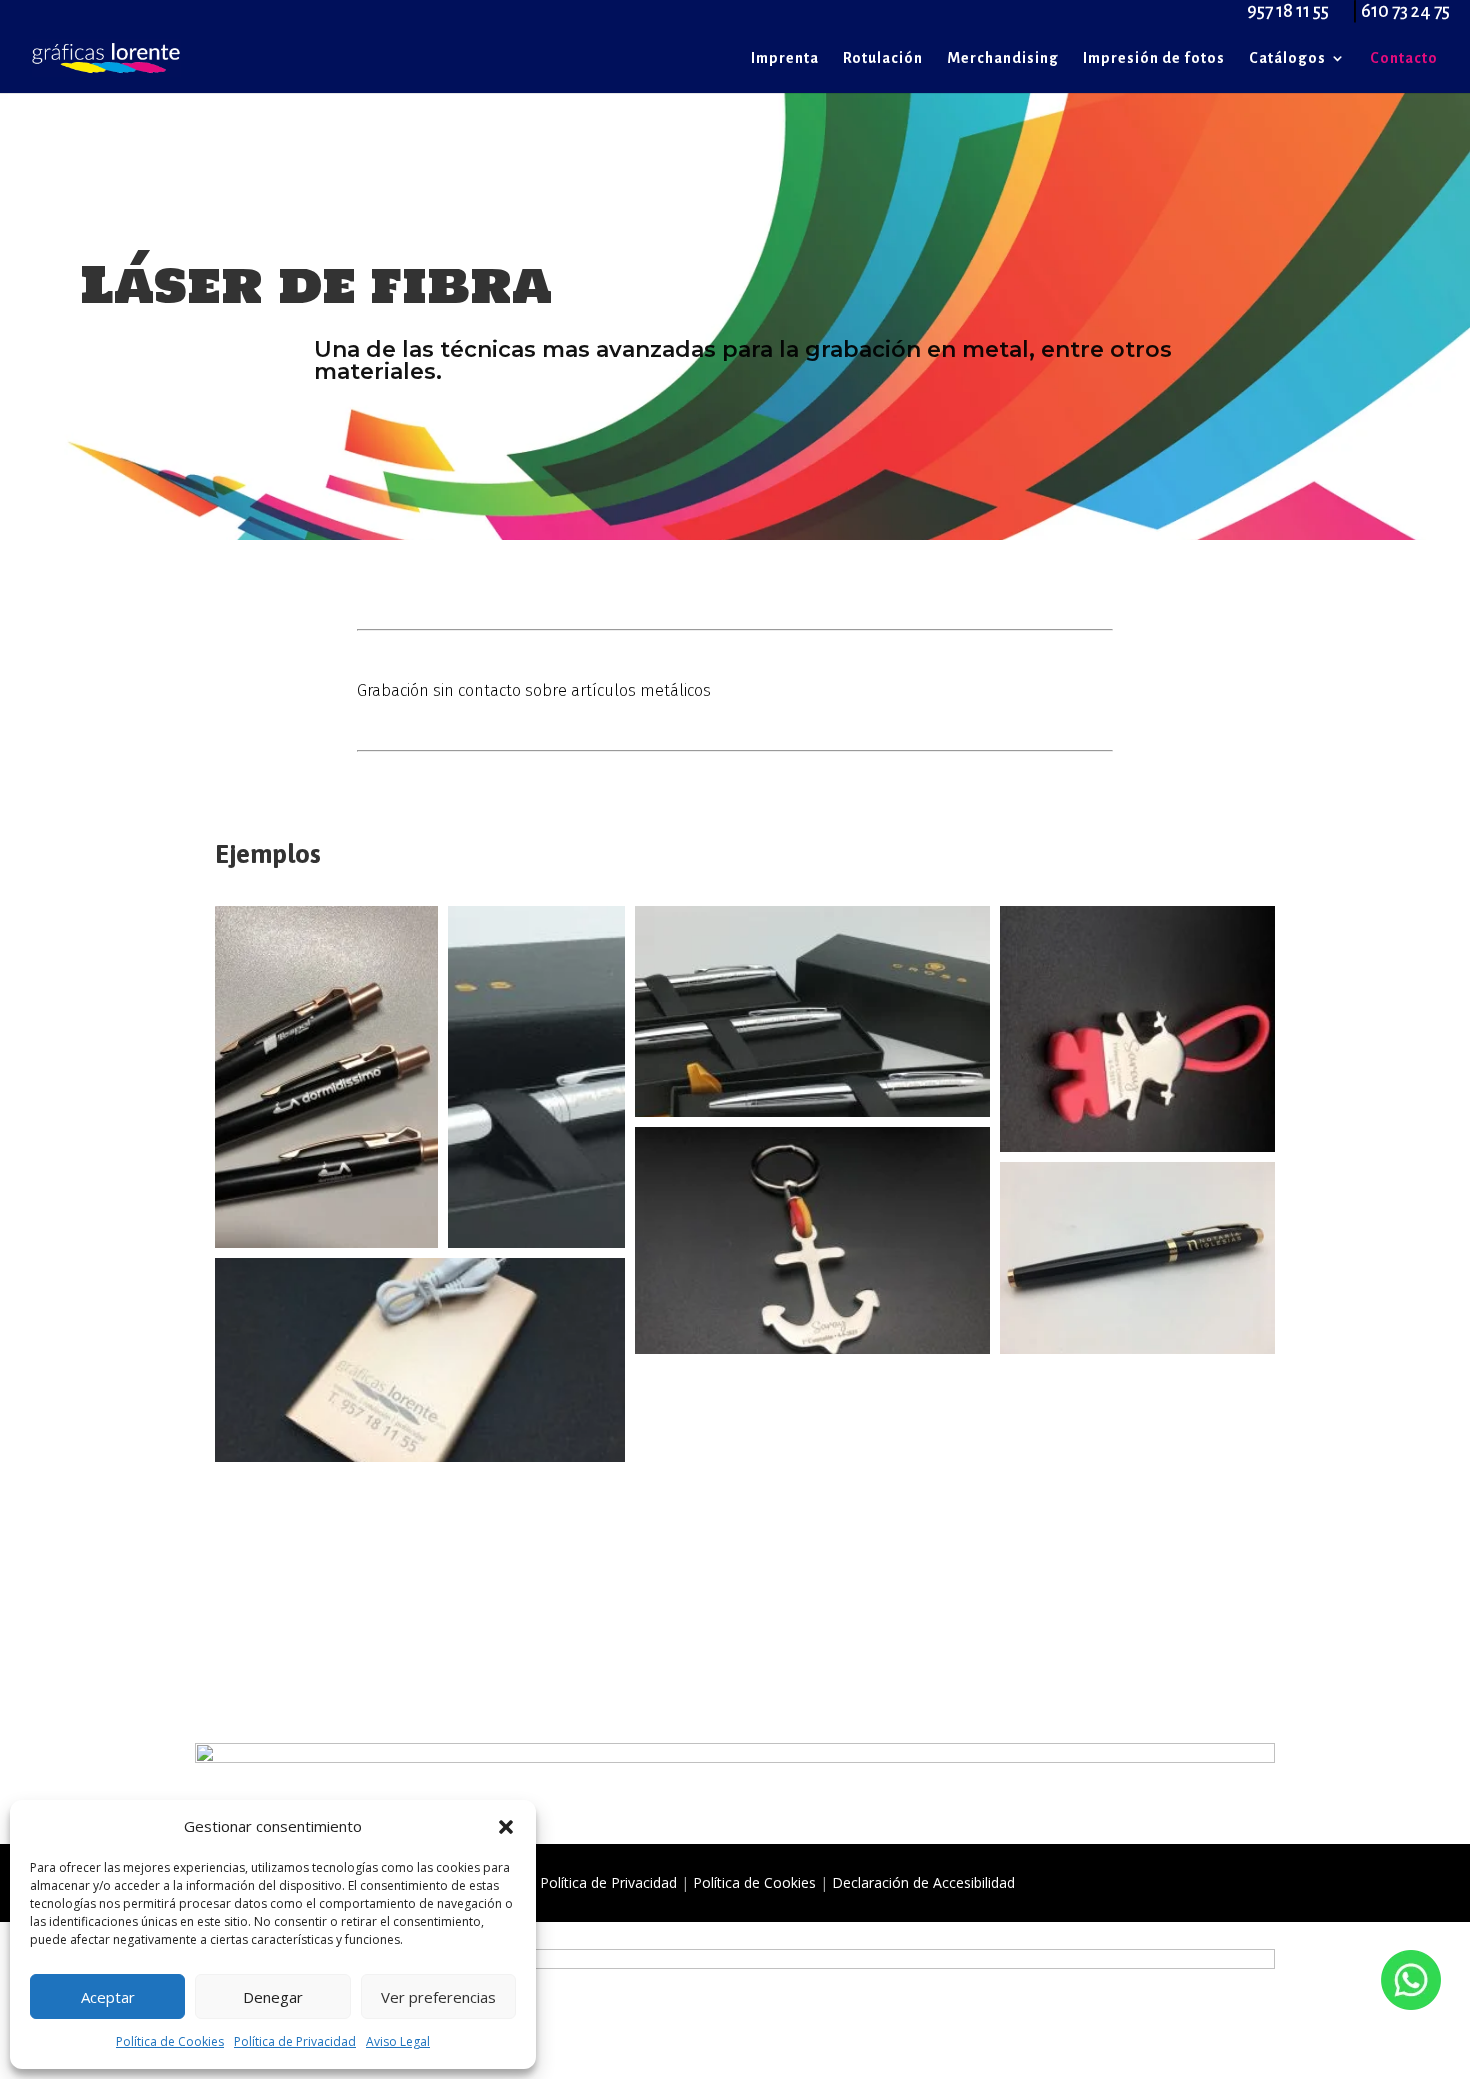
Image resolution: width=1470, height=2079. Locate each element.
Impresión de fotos (1154, 58)
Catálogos (1287, 58)
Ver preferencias (438, 1997)
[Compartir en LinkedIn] (390, 1213)
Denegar (273, 1997)
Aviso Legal (398, 2041)
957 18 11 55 (1288, 11)
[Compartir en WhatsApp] (338, 1213)
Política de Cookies (170, 2041)
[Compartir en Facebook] (312, 1213)
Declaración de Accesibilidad (923, 1882)
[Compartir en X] (286, 1213)
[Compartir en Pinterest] (364, 1213)
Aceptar (108, 1997)
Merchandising (1003, 58)
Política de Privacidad (295, 2041)
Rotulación (883, 58)
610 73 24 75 (1405, 11)
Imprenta (785, 58)
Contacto (1404, 58)
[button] (506, 1827)
